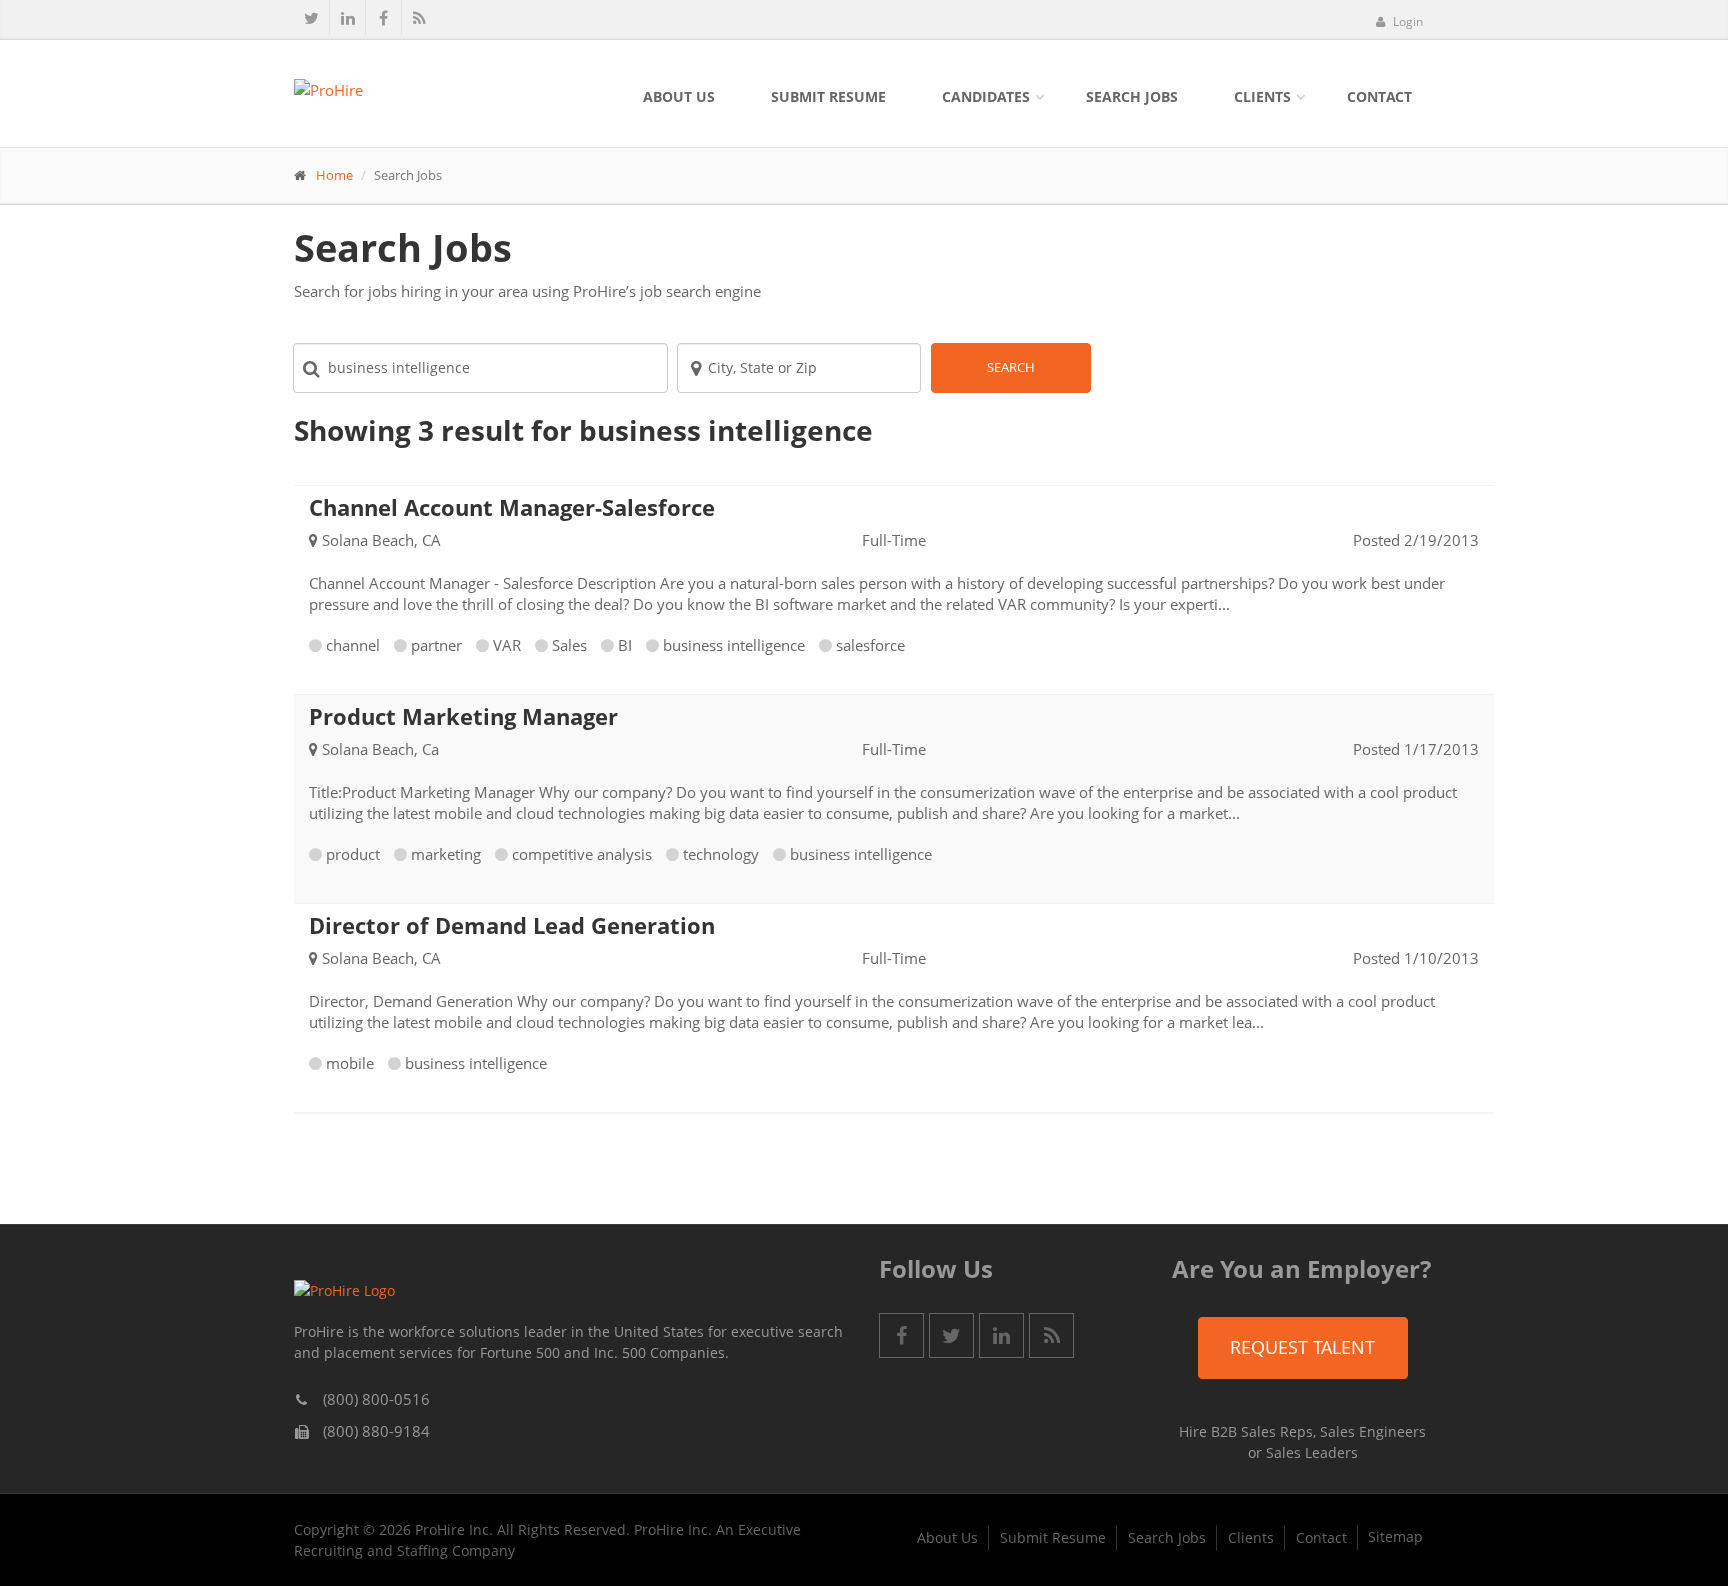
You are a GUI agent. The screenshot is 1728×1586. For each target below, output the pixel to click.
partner (436, 645)
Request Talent (1302, 1347)
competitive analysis (582, 854)
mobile (350, 1063)
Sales (569, 645)
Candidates (986, 96)
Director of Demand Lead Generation (512, 925)
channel (353, 645)
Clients (1262, 96)
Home (334, 175)
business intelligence (734, 645)
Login (1406, 21)
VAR (507, 645)
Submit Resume (828, 96)
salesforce (870, 645)
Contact (1379, 96)
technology (721, 854)
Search (1011, 367)
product (353, 854)
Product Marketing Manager (463, 716)
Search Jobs (1132, 96)
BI (625, 645)
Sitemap (1395, 1536)
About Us (679, 96)
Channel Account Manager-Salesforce (512, 507)
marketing (446, 854)
